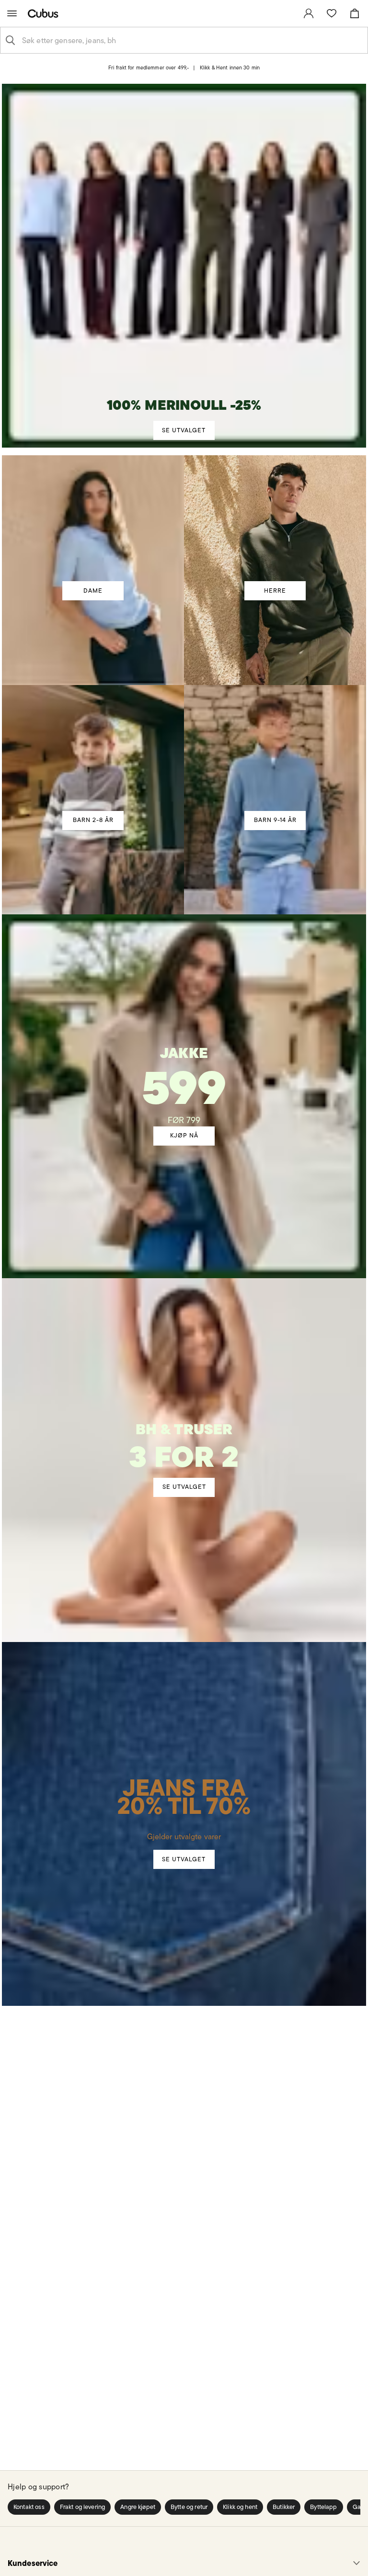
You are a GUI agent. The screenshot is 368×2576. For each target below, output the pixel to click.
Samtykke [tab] (66, 1198)
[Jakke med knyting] (184, 1069)
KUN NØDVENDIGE (70, 1370)
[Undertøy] (184, 1436)
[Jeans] (184, 1769)
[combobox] (192, 40)
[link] (309, 13)
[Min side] (309, 13)
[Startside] (45, 13)
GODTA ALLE (298, 1370)
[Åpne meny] (12, 13)
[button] (29, 2507)
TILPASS (179, 1370)
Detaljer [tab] (184, 1198)
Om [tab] (302, 1198)
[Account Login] (176, 74)
